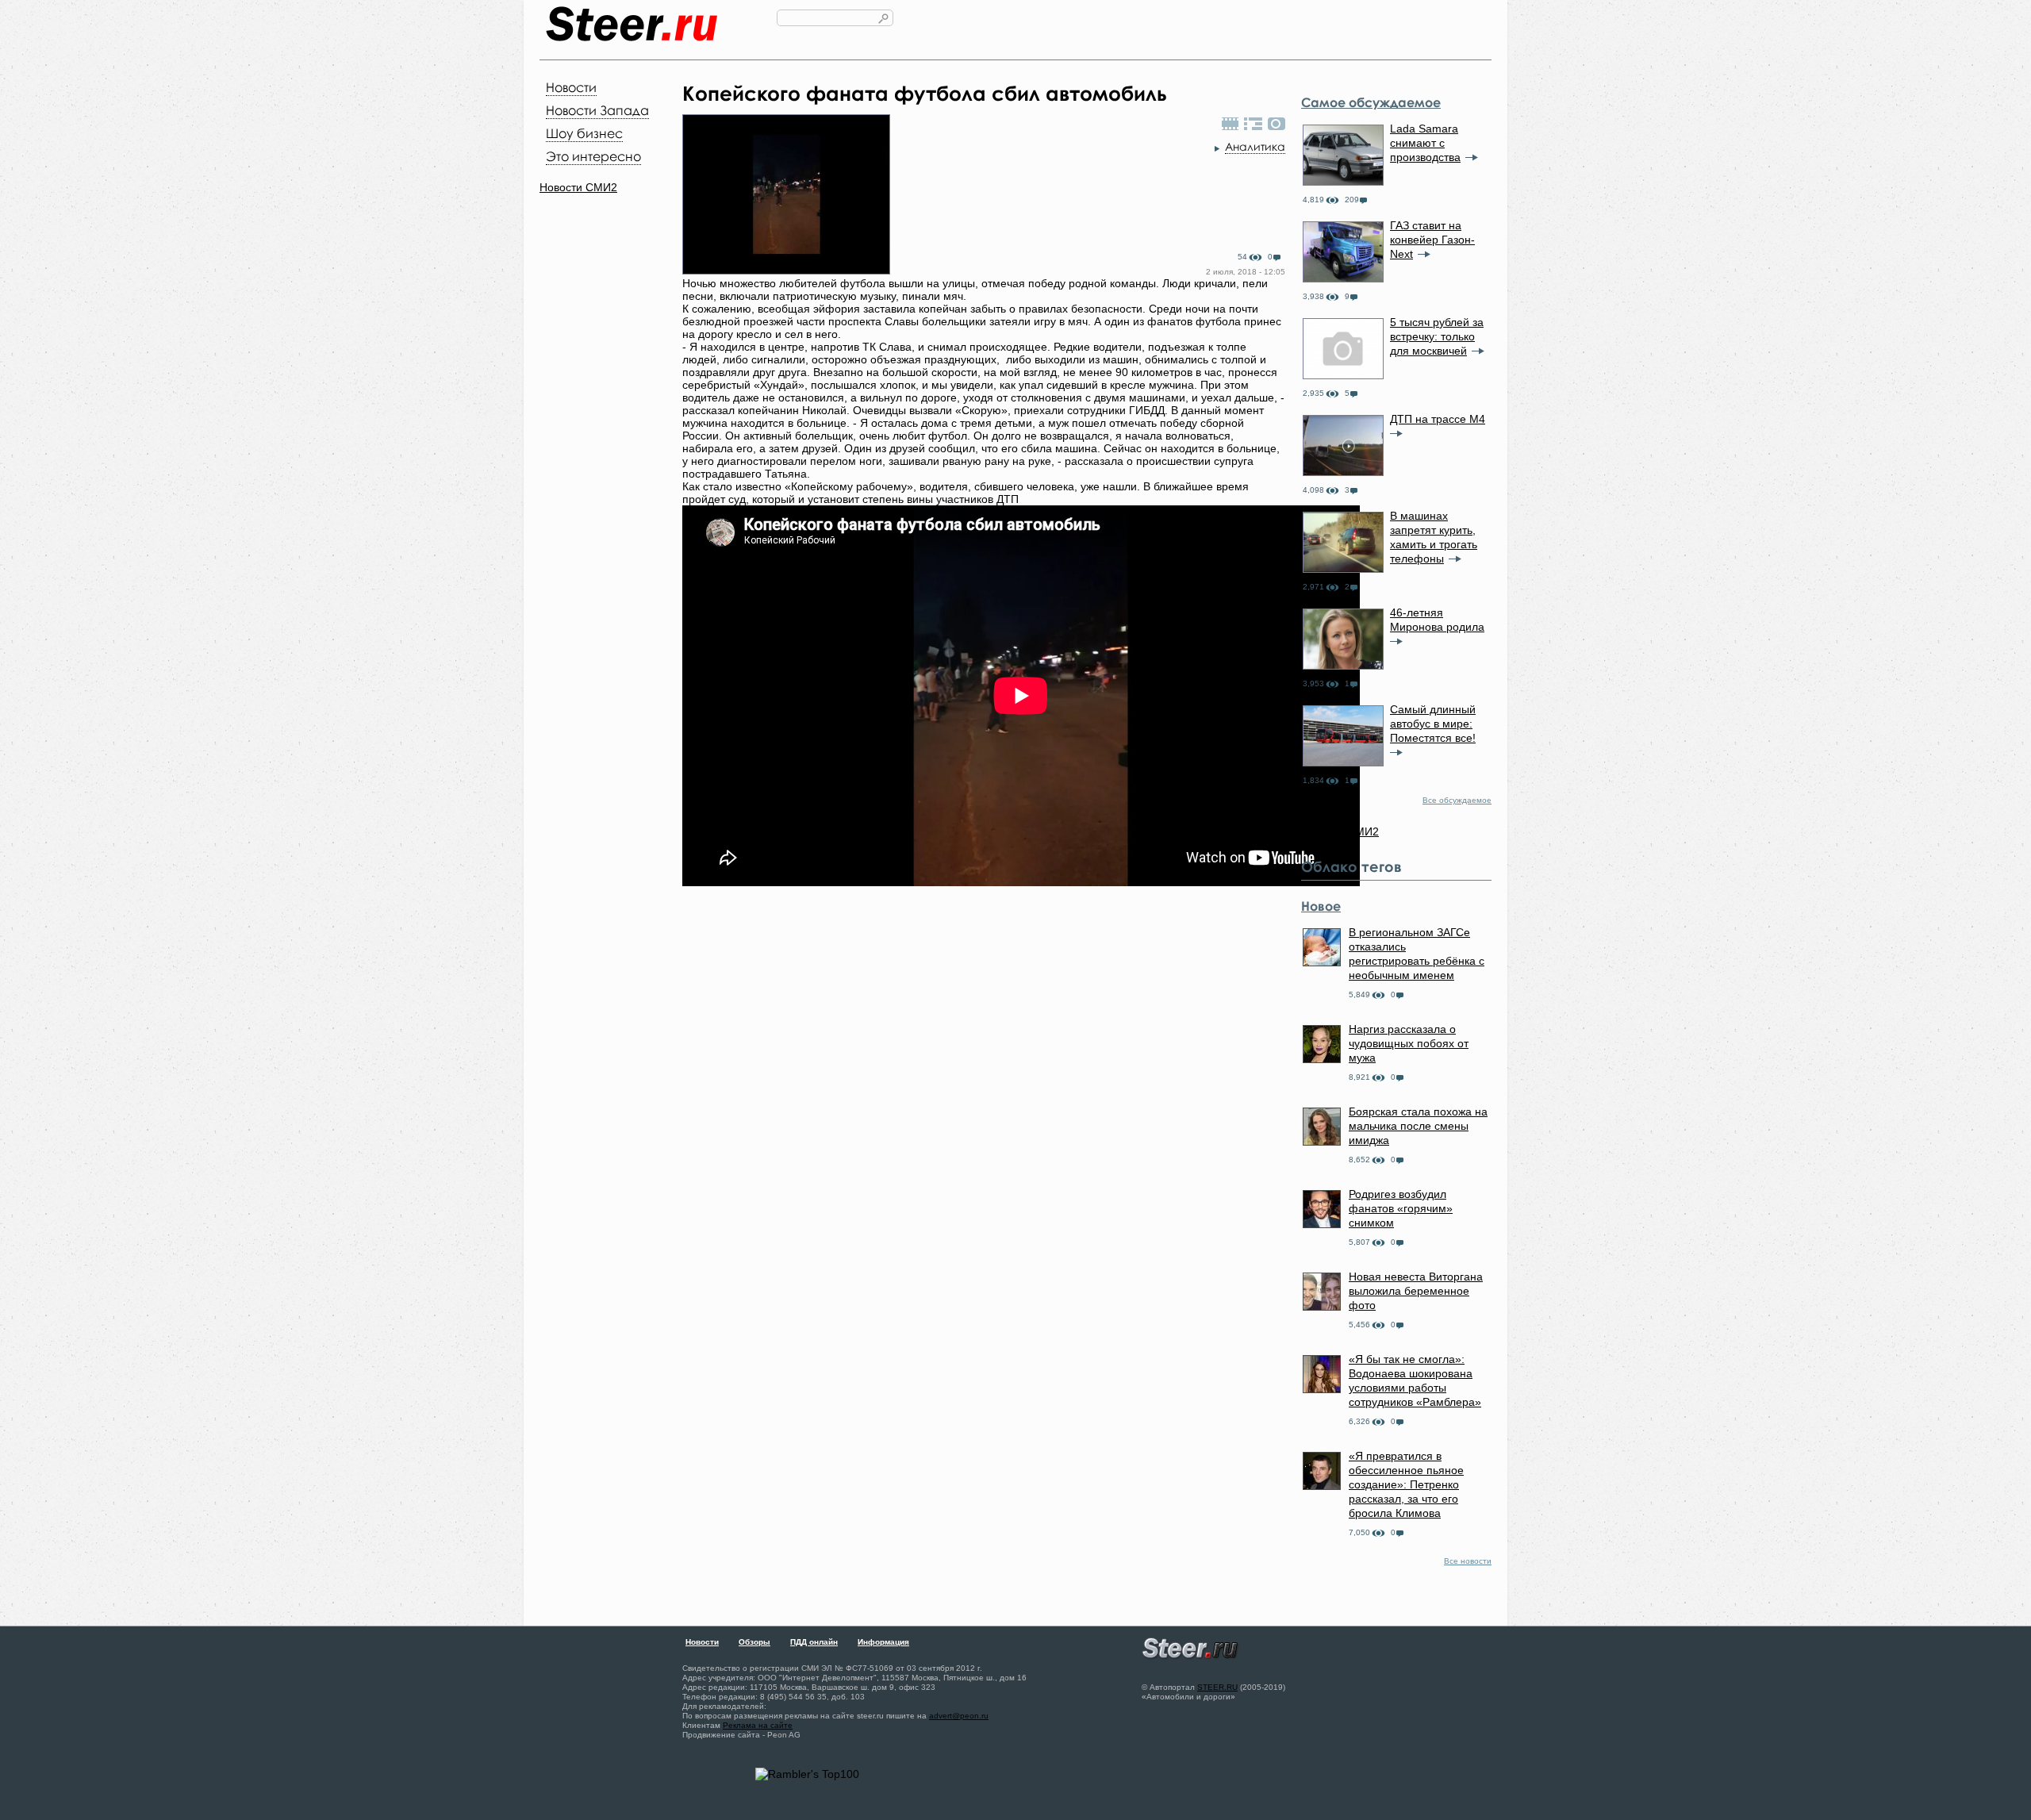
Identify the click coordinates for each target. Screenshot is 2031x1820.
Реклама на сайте (758, 1725)
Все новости (1468, 1561)
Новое (1321, 906)
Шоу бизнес (584, 133)
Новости (571, 87)
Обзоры (754, 1642)
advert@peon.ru (959, 1716)
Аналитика (1255, 146)
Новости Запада (597, 110)
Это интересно (593, 156)
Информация (883, 1642)
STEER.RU (1217, 1687)
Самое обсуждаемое (1371, 102)
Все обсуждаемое (1457, 800)
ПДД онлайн (814, 1642)
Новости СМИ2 (578, 187)
